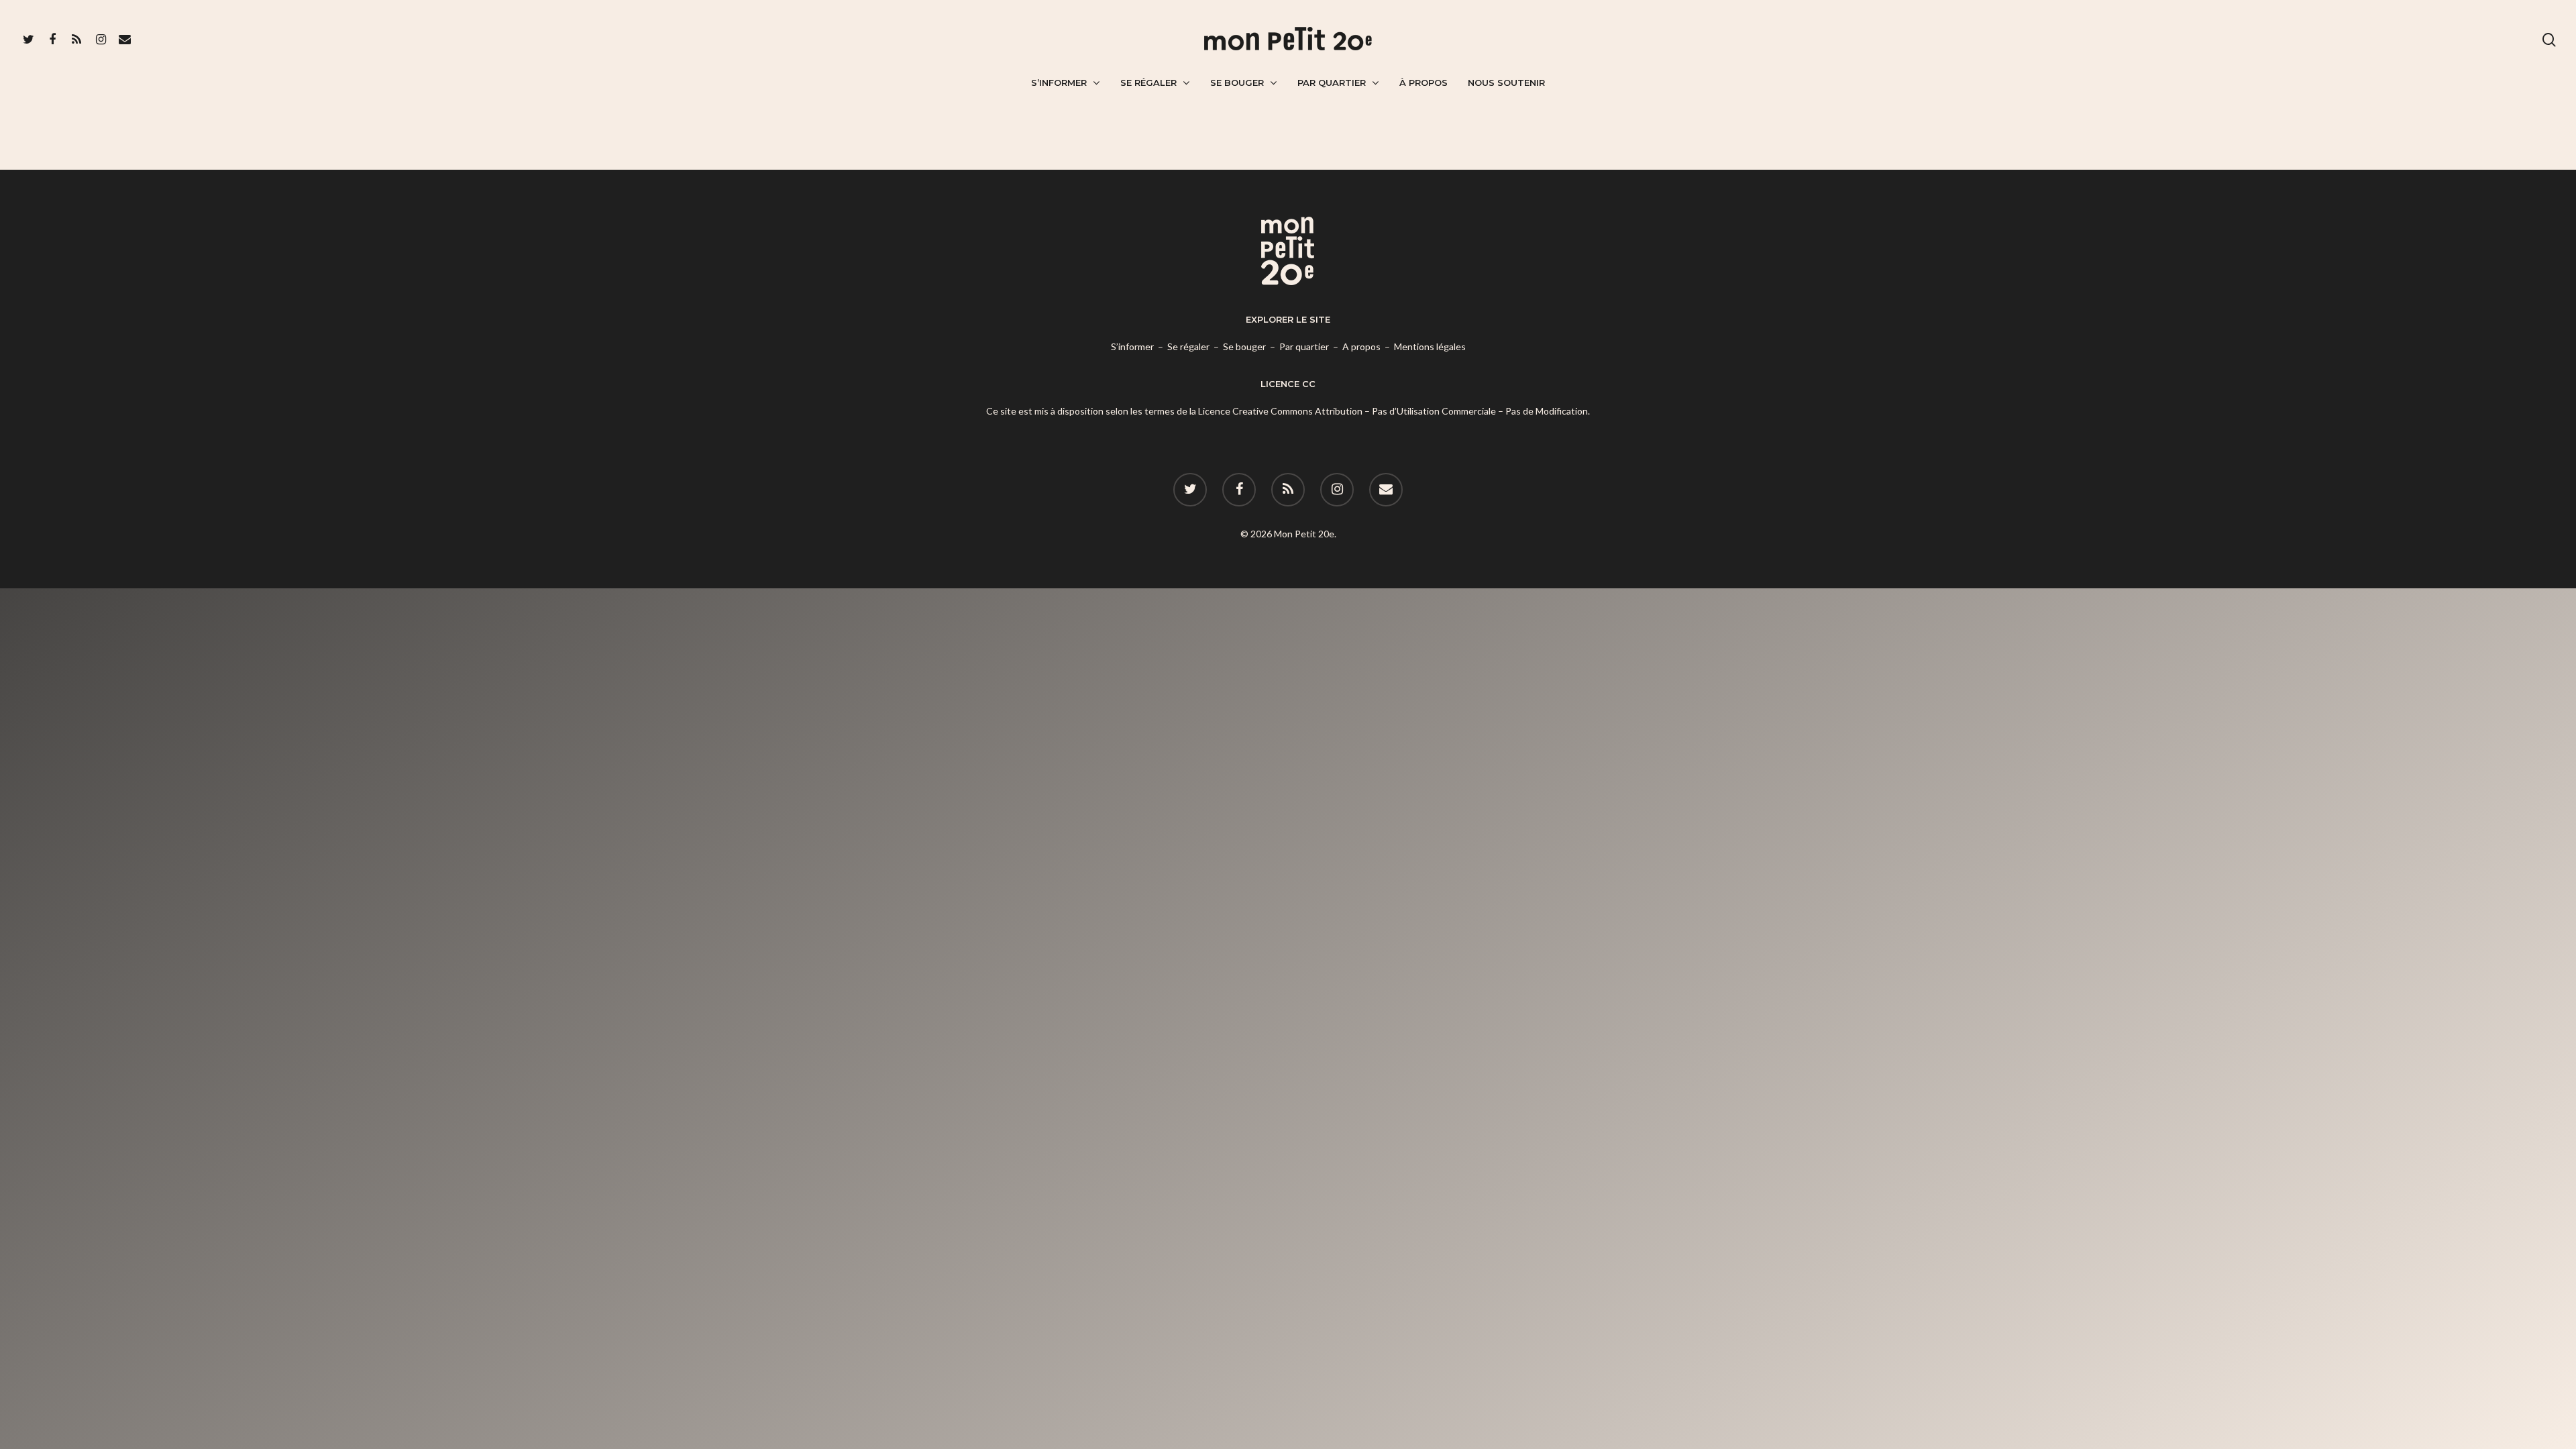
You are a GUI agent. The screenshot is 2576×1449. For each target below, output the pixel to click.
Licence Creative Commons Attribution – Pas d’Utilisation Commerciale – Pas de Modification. (1394, 411)
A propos (1361, 346)
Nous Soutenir (1506, 83)
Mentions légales (1430, 346)
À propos (1424, 83)
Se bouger (1237, 83)
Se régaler (1148, 83)
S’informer (1059, 83)
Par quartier (1332, 83)
